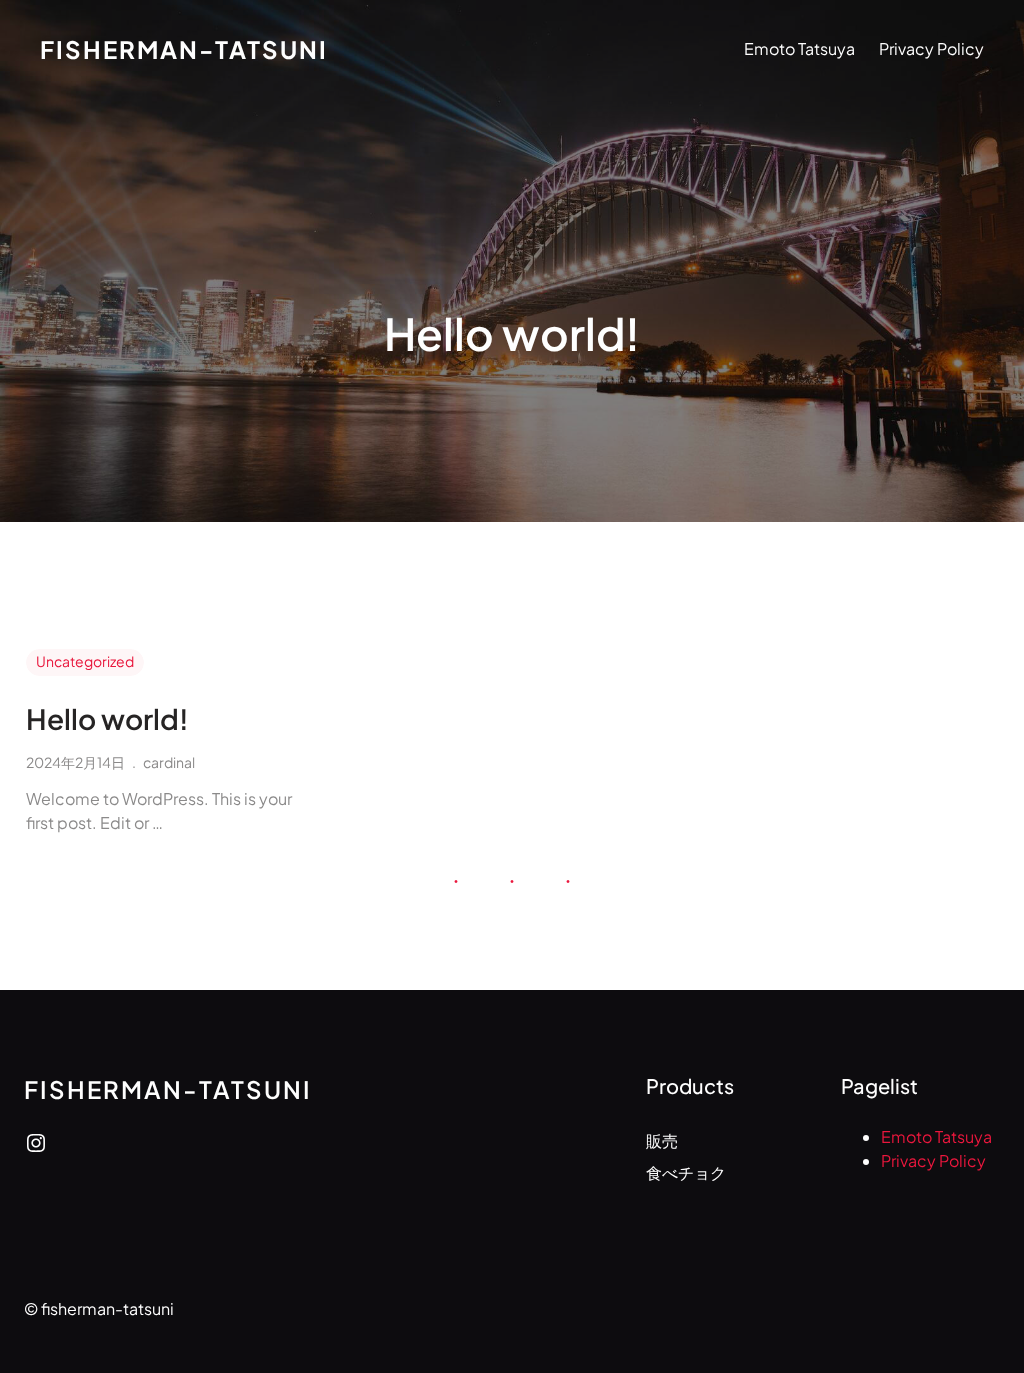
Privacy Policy (931, 48)
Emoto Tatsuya (799, 48)
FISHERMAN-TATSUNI (184, 49)
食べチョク (686, 1172)
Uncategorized (85, 661)
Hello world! (107, 719)
